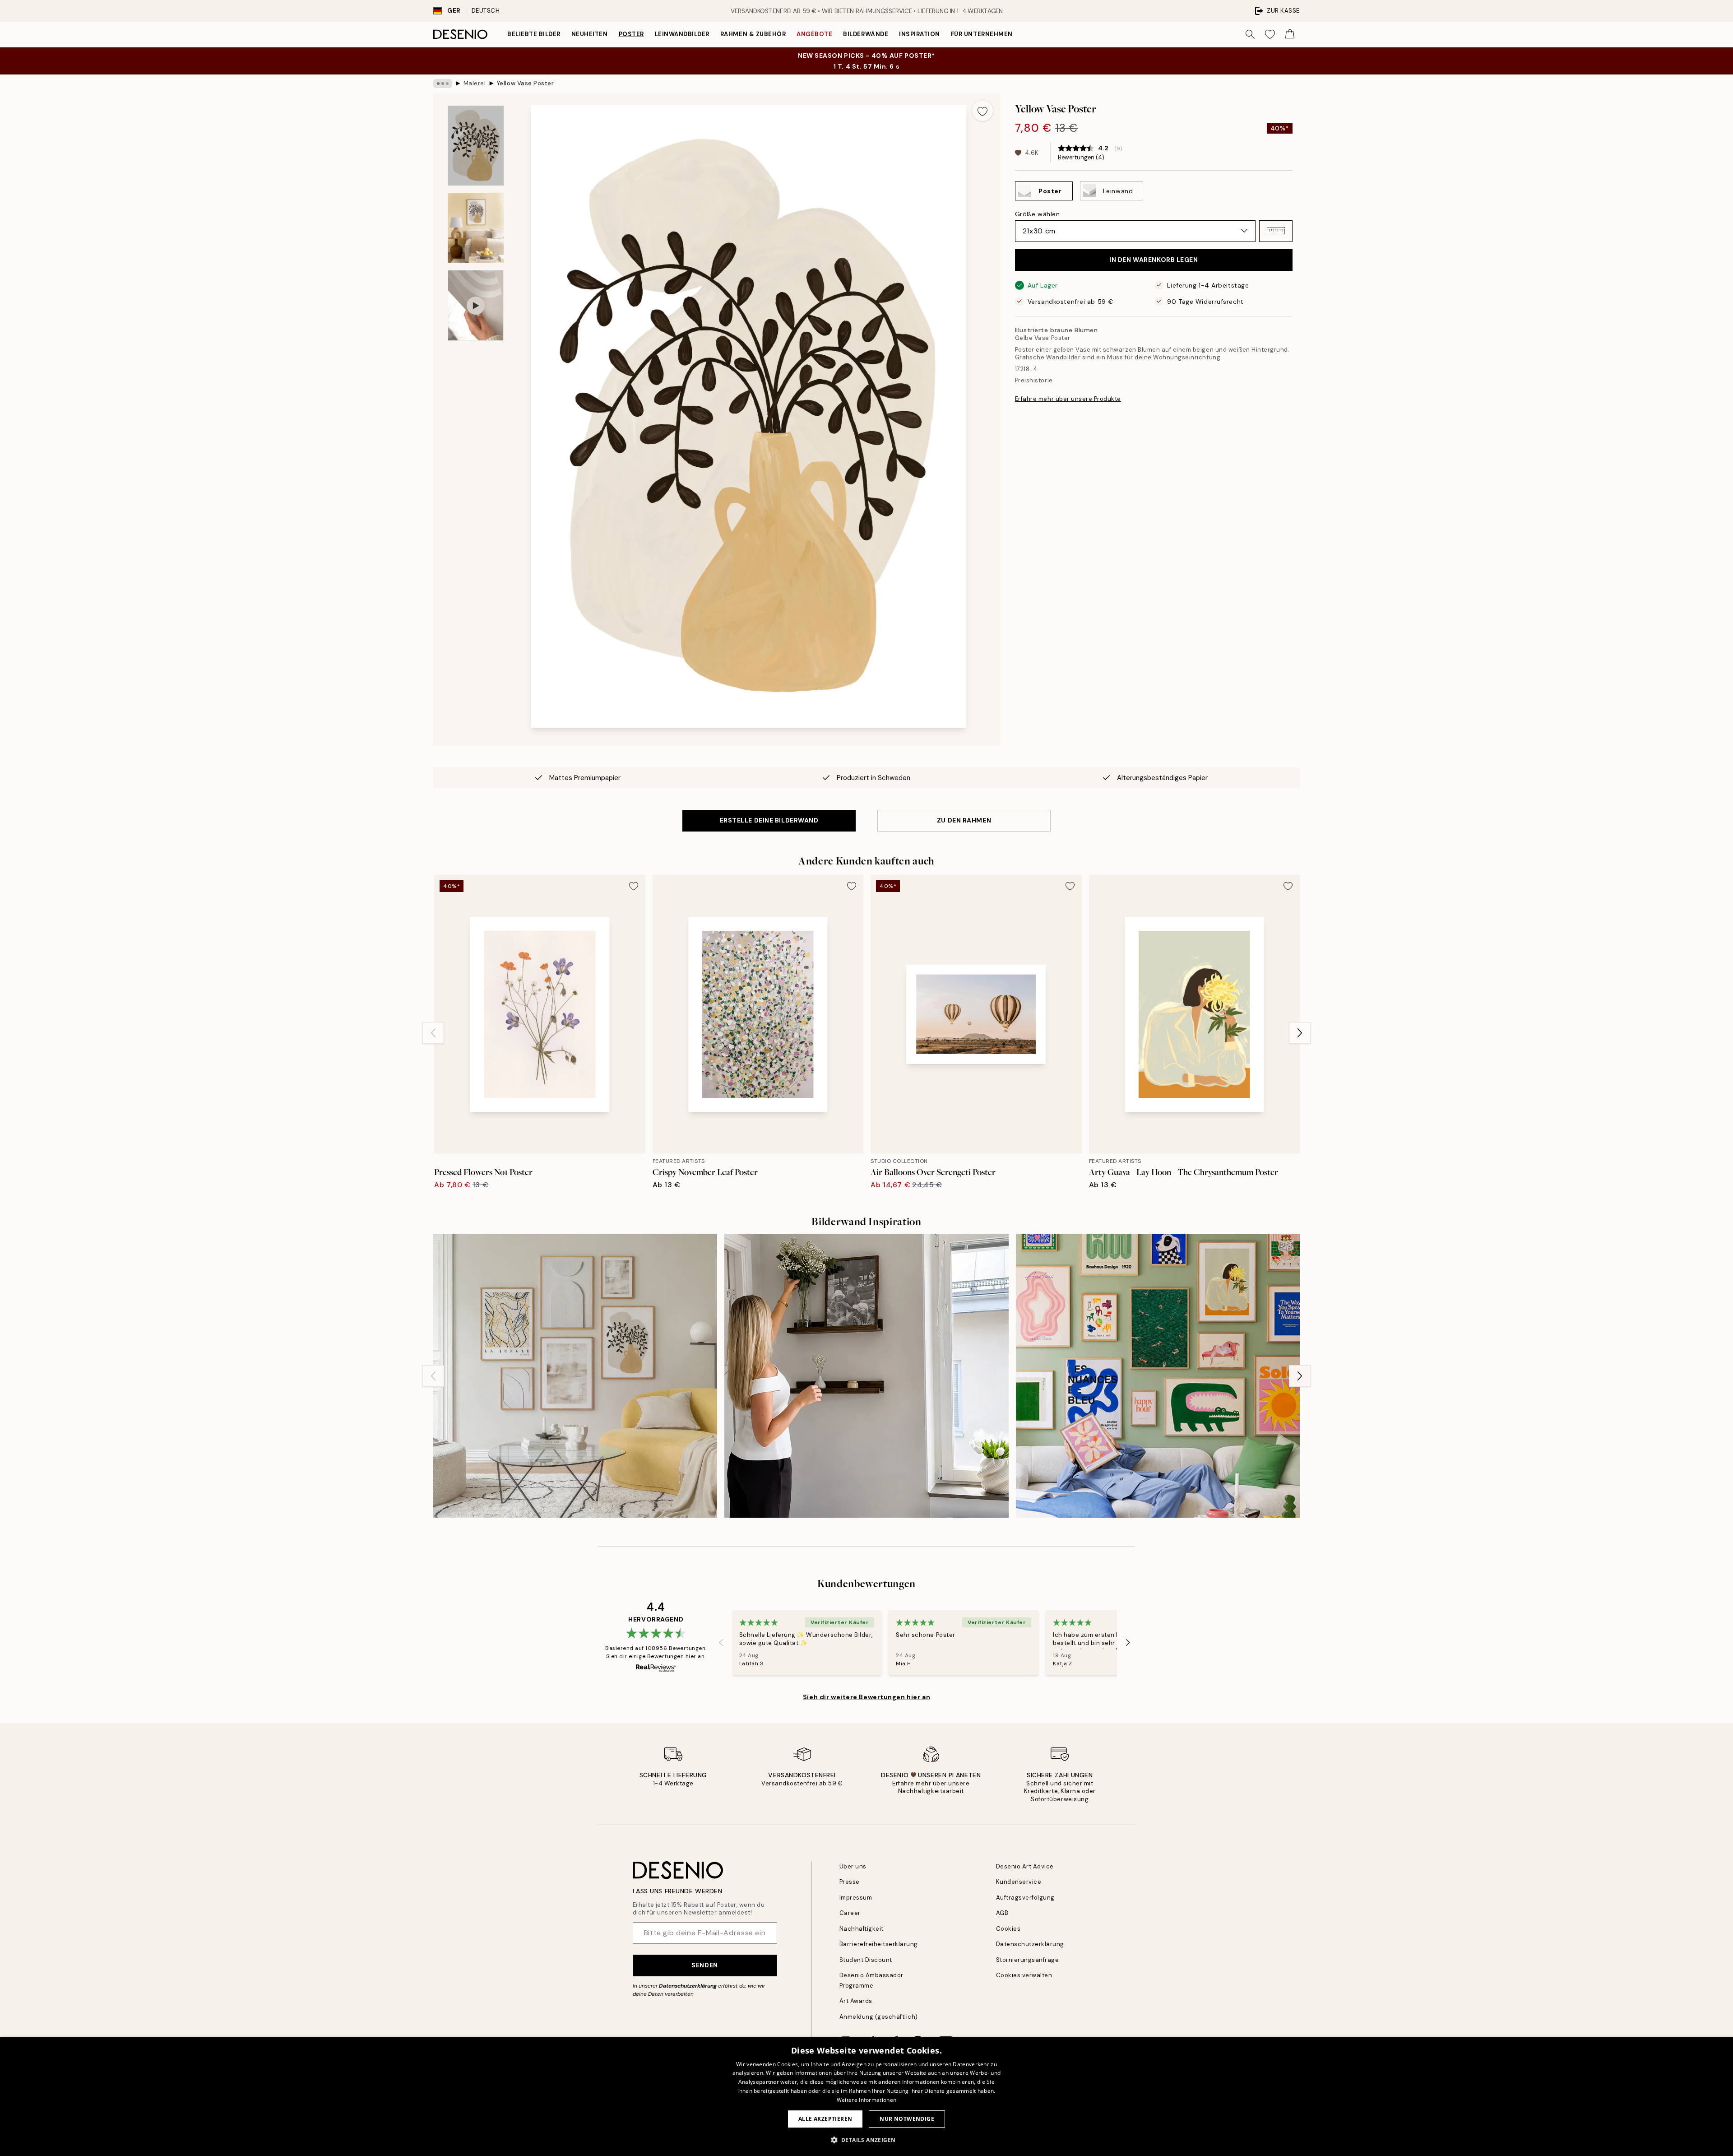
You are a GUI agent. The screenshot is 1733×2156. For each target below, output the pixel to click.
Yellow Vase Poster (525, 83)
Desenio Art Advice (1025, 1866)
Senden (704, 1965)
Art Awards (856, 2001)
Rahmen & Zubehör (753, 34)
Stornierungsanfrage (1028, 1960)
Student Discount (866, 1960)
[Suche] (1250, 34)
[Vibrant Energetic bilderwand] (1158, 1376)
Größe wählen (1038, 214)
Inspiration (920, 34)
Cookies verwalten (1024, 1975)
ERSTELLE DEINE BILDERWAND (769, 820)
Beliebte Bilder (534, 34)
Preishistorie (1034, 380)
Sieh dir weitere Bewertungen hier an (866, 1697)
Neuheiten (590, 34)
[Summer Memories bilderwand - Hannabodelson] (866, 1376)
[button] (1276, 231)
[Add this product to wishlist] (982, 111)
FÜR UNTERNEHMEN (982, 34)
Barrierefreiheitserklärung (879, 1944)
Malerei (475, 83)
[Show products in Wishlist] (1270, 34)
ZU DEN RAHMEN (964, 820)
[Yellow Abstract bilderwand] (575, 1376)
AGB (1002, 1913)
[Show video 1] (476, 305)
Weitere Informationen (866, 2100)
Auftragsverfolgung (1025, 1898)
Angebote (814, 34)
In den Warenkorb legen (1154, 260)
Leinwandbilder (682, 34)
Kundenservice (1019, 1882)
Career (850, 1913)
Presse (850, 1882)
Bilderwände (866, 34)
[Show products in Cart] (1290, 34)
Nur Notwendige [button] (907, 2119)
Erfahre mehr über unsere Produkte (1068, 399)
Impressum (856, 1898)
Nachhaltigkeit (862, 1929)
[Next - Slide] (1300, 1033)
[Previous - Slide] (433, 1033)
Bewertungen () (1081, 158)
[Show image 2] (476, 228)
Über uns (853, 1866)
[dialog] (866, 2097)
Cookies (1008, 1929)
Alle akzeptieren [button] (825, 2119)
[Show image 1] (476, 146)
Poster (631, 34)
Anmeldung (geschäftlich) (879, 2017)
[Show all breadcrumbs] (443, 84)
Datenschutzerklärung (688, 1986)
